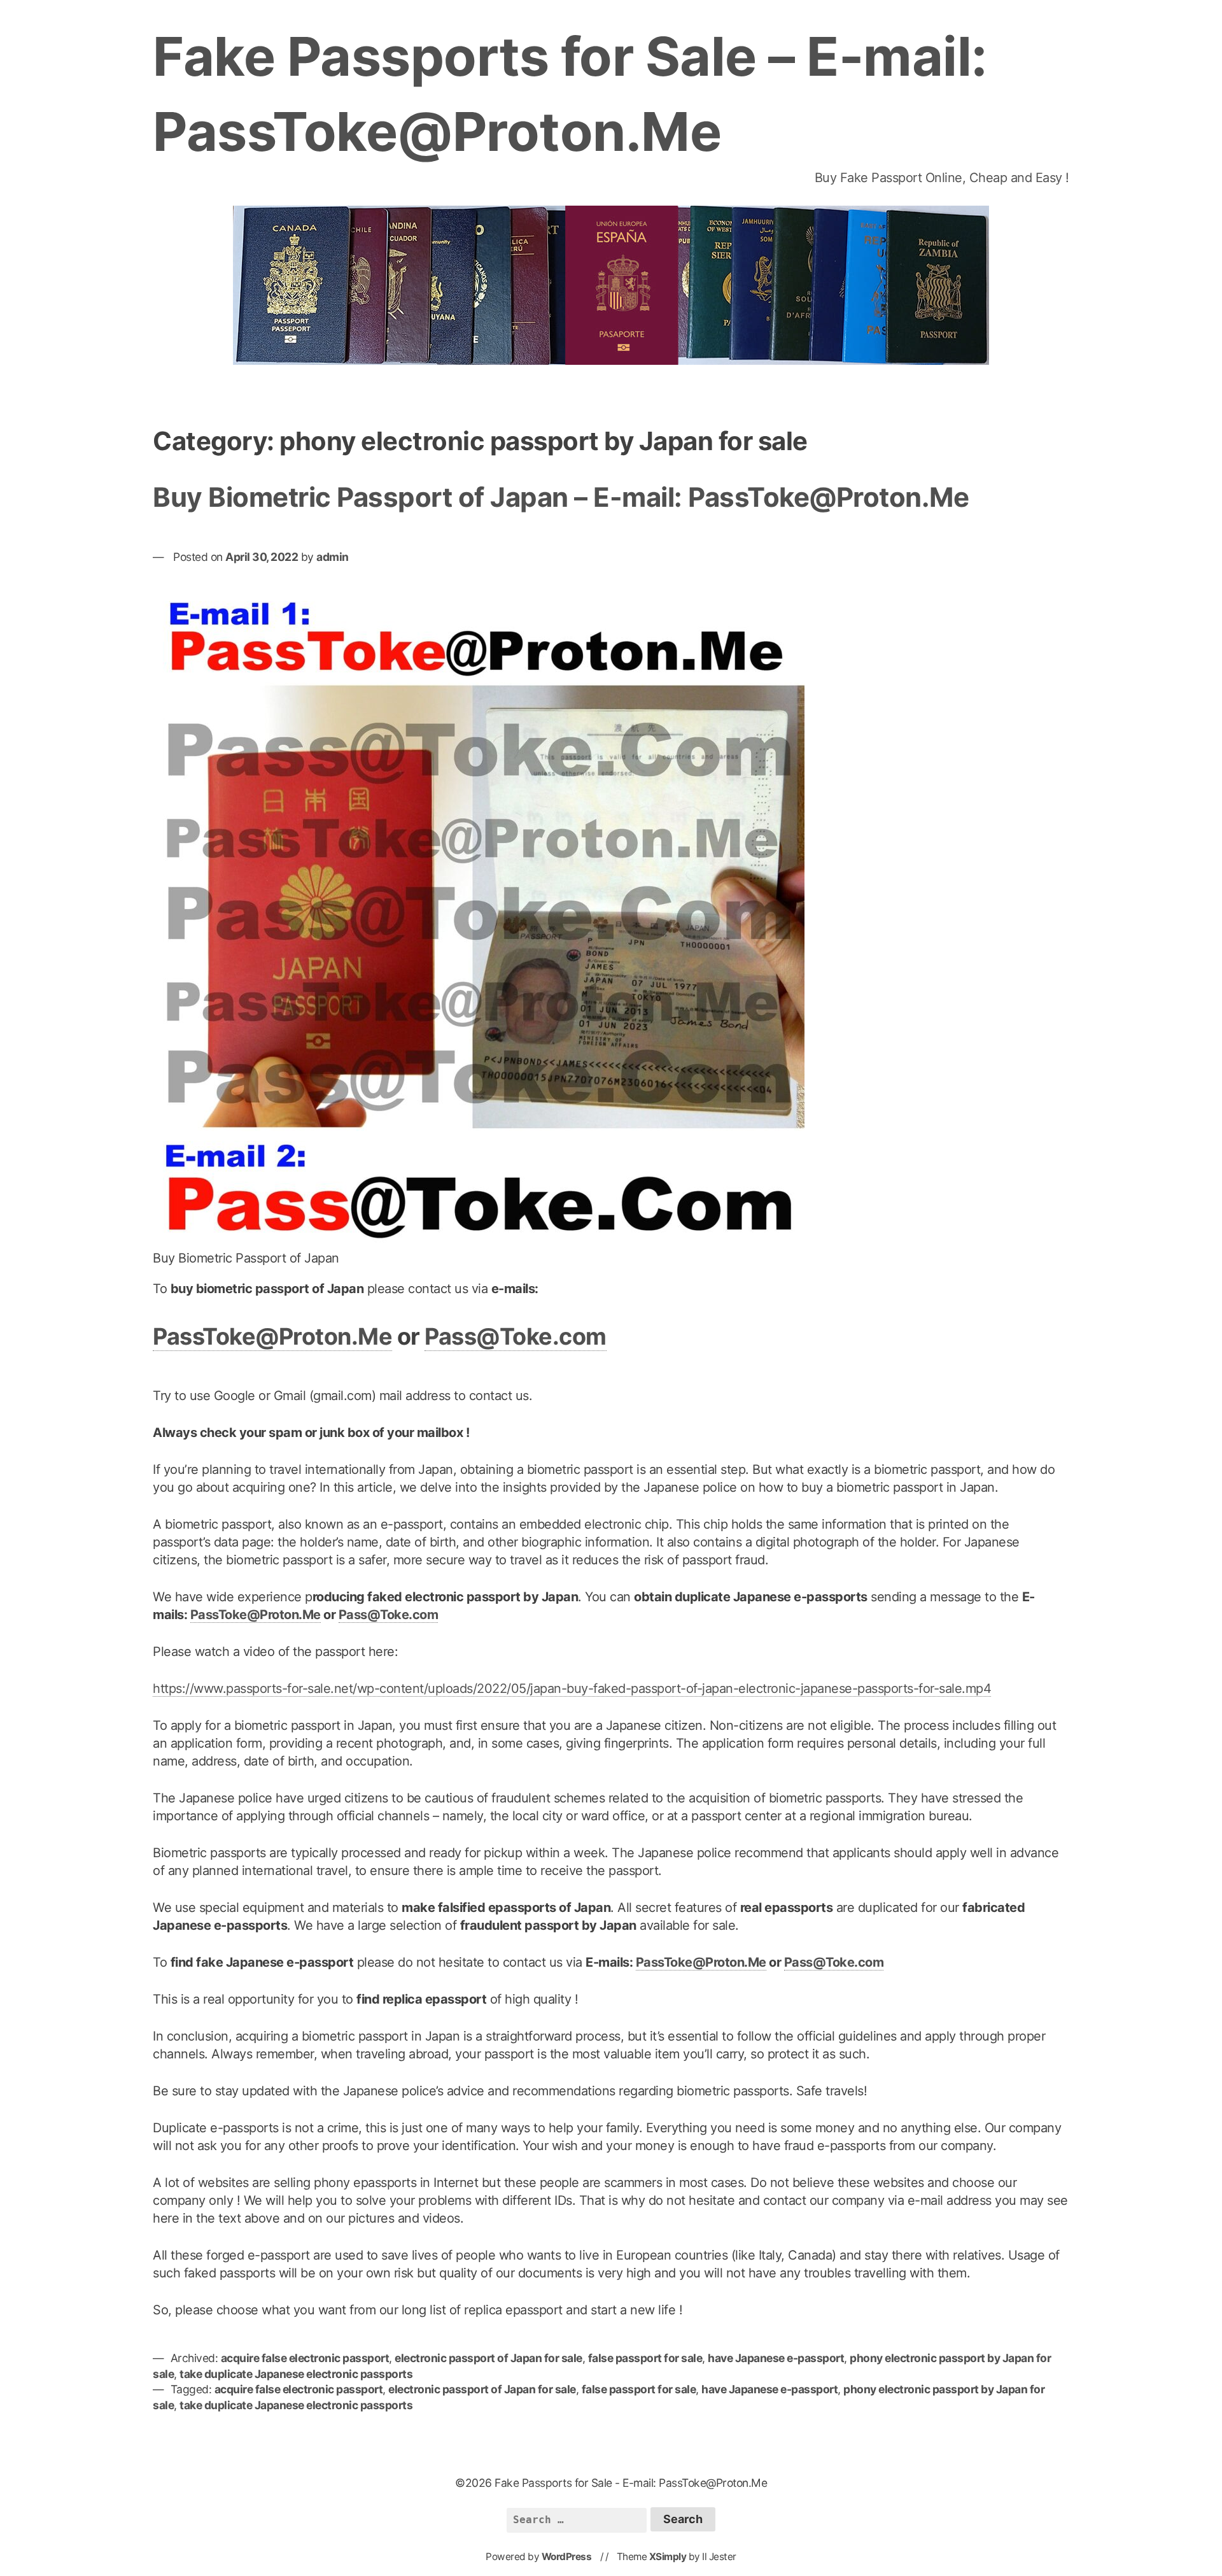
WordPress (567, 2557)
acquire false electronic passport (305, 2358)
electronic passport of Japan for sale (488, 2358)
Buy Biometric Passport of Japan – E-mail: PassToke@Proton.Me (561, 497)
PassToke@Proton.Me (272, 1336)
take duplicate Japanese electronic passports (296, 2374)
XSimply (668, 2557)
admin (333, 557)
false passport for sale (645, 2358)
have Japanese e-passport (776, 2358)
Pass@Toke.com (516, 1336)
